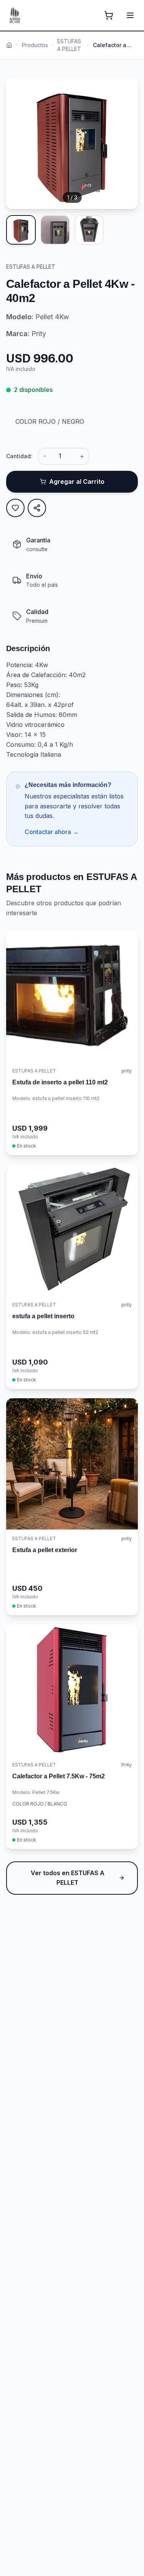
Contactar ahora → (52, 832)
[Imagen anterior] (19, 144)
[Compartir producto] (37, 508)
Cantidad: (19, 456)
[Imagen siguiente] (125, 144)
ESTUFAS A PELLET (69, 45)
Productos (35, 45)
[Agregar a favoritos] (15, 508)
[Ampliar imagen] (125, 91)
